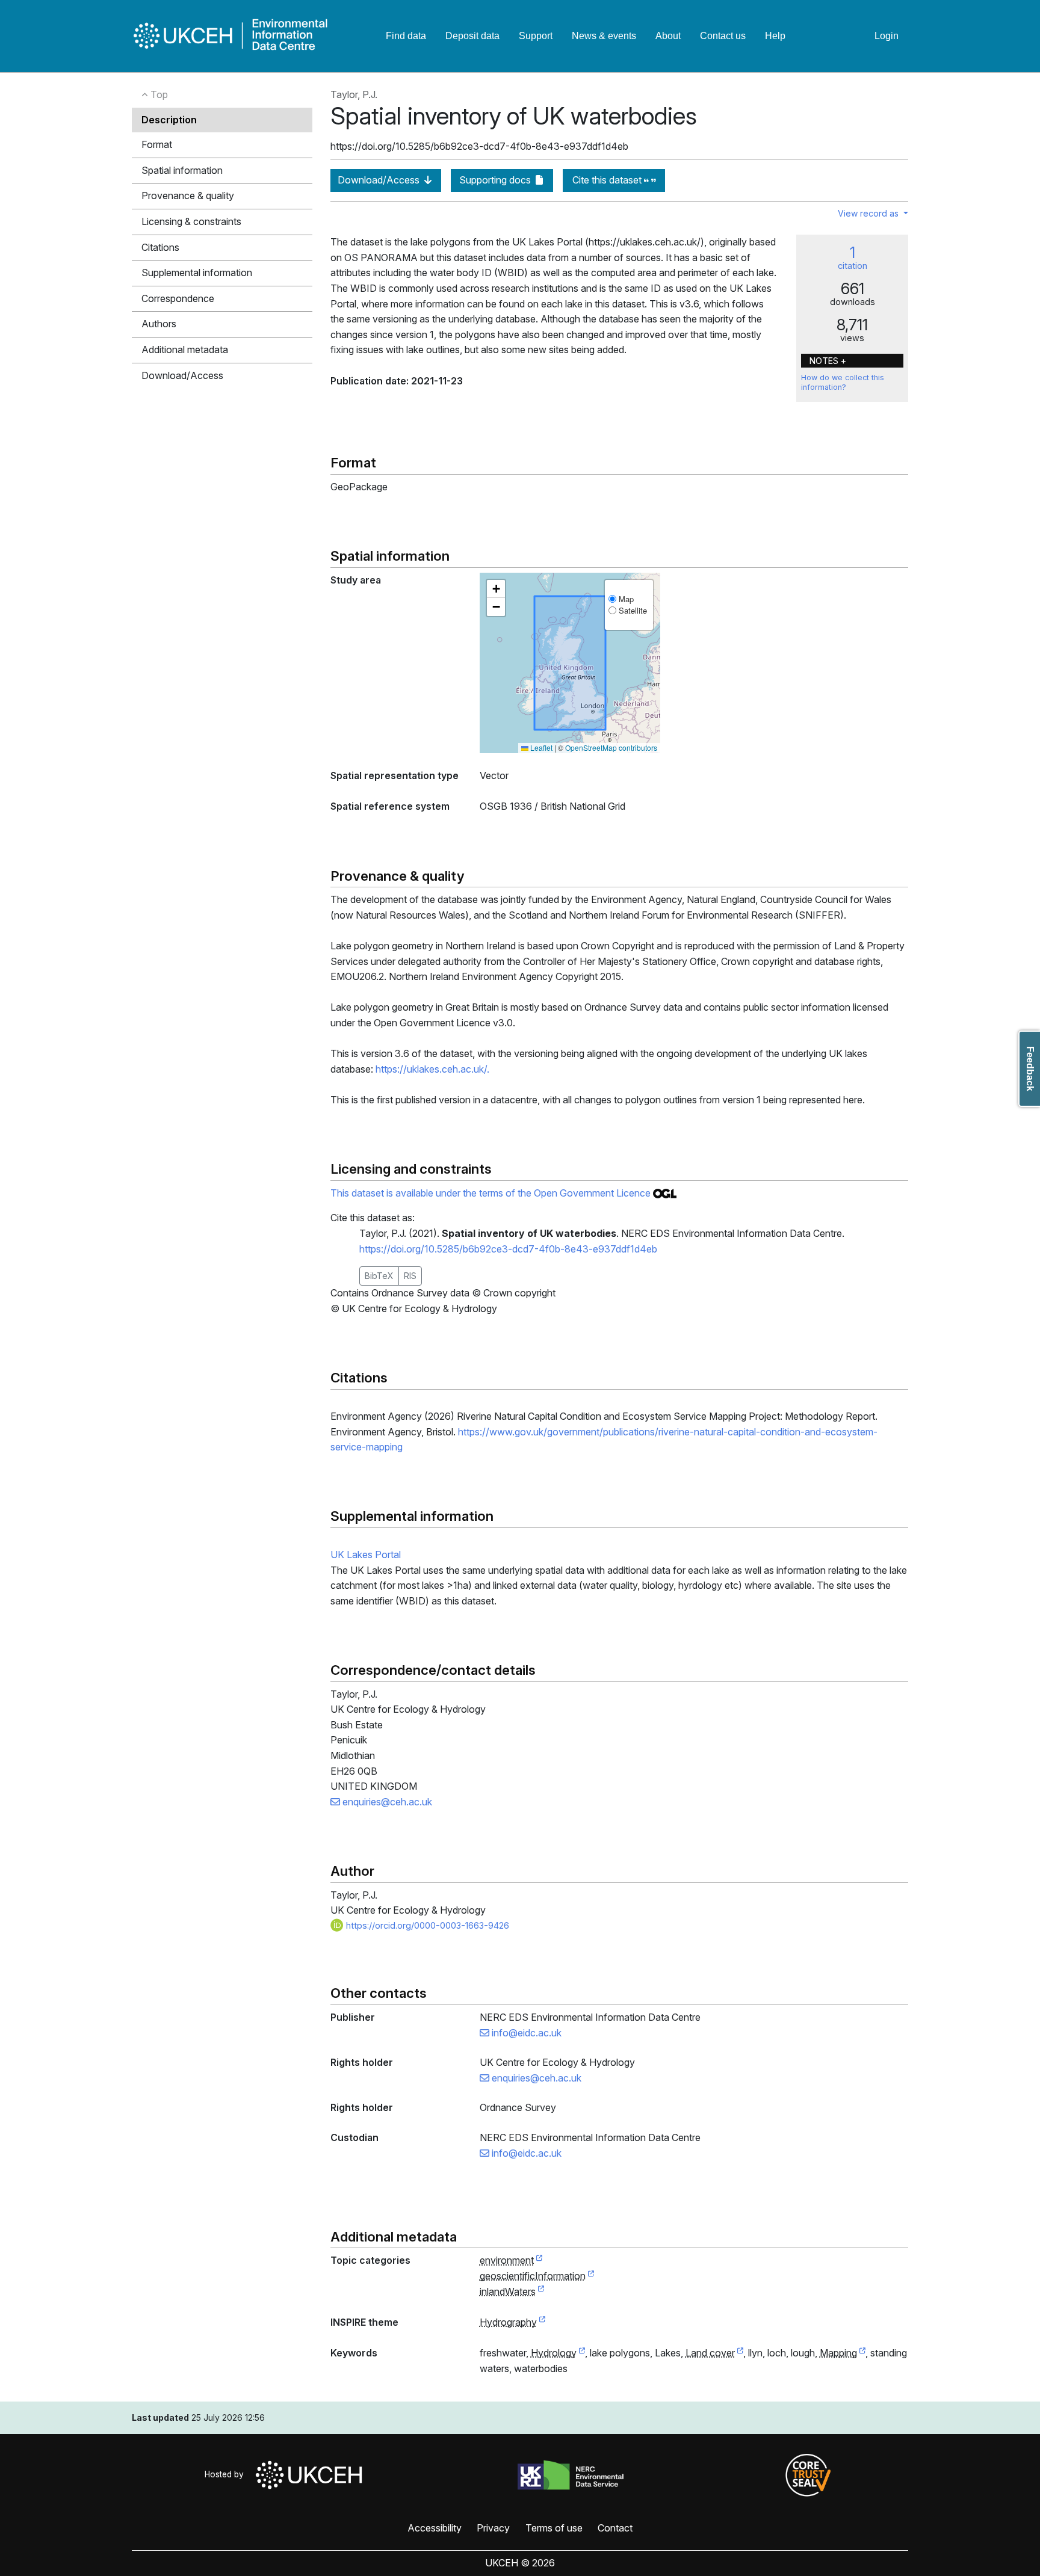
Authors (159, 324)
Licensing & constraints (191, 221)
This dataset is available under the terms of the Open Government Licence (492, 1193)
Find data (406, 36)
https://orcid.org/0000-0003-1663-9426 (426, 1925)
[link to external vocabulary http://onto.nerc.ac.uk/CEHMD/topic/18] (862, 2353)
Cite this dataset (608, 180)
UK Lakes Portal (366, 1555)
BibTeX (379, 1276)
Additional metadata (185, 350)
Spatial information (182, 170)
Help (775, 36)
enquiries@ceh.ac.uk (386, 1802)
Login (887, 36)
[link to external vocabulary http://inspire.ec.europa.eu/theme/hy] (542, 2323)
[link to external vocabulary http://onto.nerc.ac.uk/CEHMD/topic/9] (582, 2353)
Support (536, 36)
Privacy (493, 2528)
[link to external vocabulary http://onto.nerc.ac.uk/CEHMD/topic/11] (740, 2353)
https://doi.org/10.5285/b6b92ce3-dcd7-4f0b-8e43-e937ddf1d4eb (508, 1249)
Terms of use (554, 2528)
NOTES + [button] (828, 361)
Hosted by (227, 2474)
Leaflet (540, 747)
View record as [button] (869, 213)
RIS (410, 1276)
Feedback (1030, 1069)
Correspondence (178, 298)
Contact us (723, 36)
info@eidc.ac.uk (525, 2033)
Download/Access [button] (182, 375)
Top (158, 94)
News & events (604, 36)
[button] (496, 589)
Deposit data (472, 36)
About (668, 36)
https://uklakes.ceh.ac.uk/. (432, 1069)
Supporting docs (496, 180)
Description (169, 120)
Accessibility (435, 2528)
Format (157, 144)
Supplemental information (197, 273)
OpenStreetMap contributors (611, 747)
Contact (615, 2528)
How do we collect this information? (843, 382)
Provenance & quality (188, 196)
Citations (160, 247)
